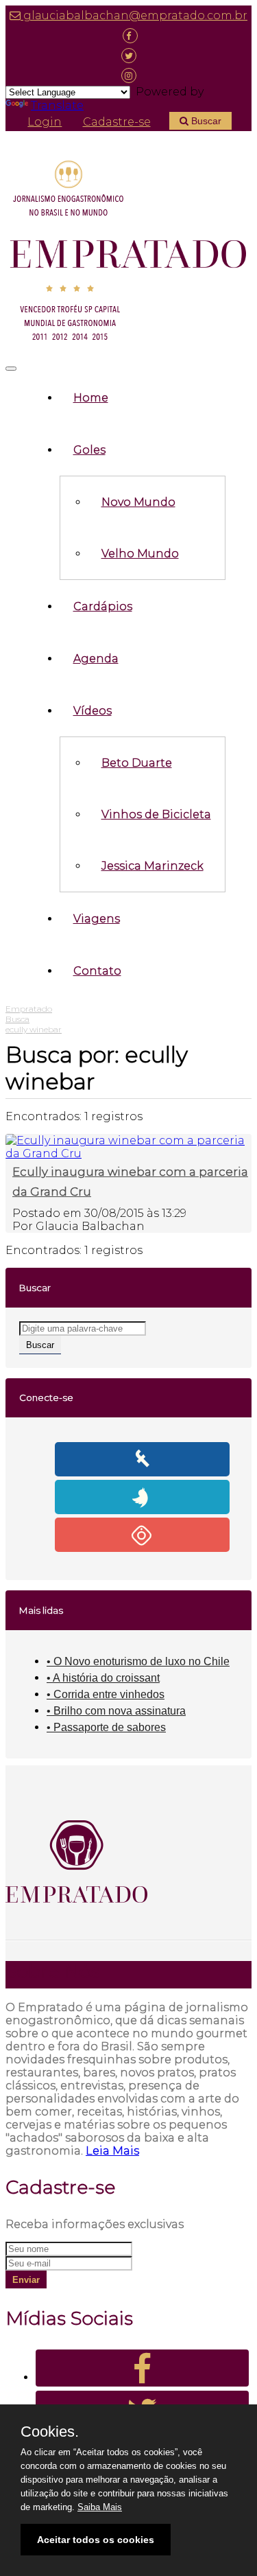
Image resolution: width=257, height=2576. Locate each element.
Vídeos (93, 711)
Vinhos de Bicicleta (156, 814)
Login (45, 122)
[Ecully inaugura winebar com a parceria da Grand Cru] (127, 1153)
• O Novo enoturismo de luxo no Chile (138, 1661)
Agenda (96, 659)
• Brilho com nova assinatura (116, 1711)
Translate (57, 105)
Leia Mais (112, 2151)
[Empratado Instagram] (128, 75)
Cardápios (103, 606)
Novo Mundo (138, 502)
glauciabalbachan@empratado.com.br (134, 15)
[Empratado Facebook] (128, 35)
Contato (97, 971)
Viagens (97, 919)
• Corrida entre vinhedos (106, 1694)
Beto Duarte (137, 763)
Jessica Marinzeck (152, 866)
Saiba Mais (100, 2507)
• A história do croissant (103, 1678)
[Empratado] (128, 253)
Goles (89, 450)
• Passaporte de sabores (106, 1727)
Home (91, 398)
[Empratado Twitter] (128, 55)
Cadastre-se (117, 122)
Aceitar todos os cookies (96, 2540)
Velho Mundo (140, 554)
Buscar (205, 121)
